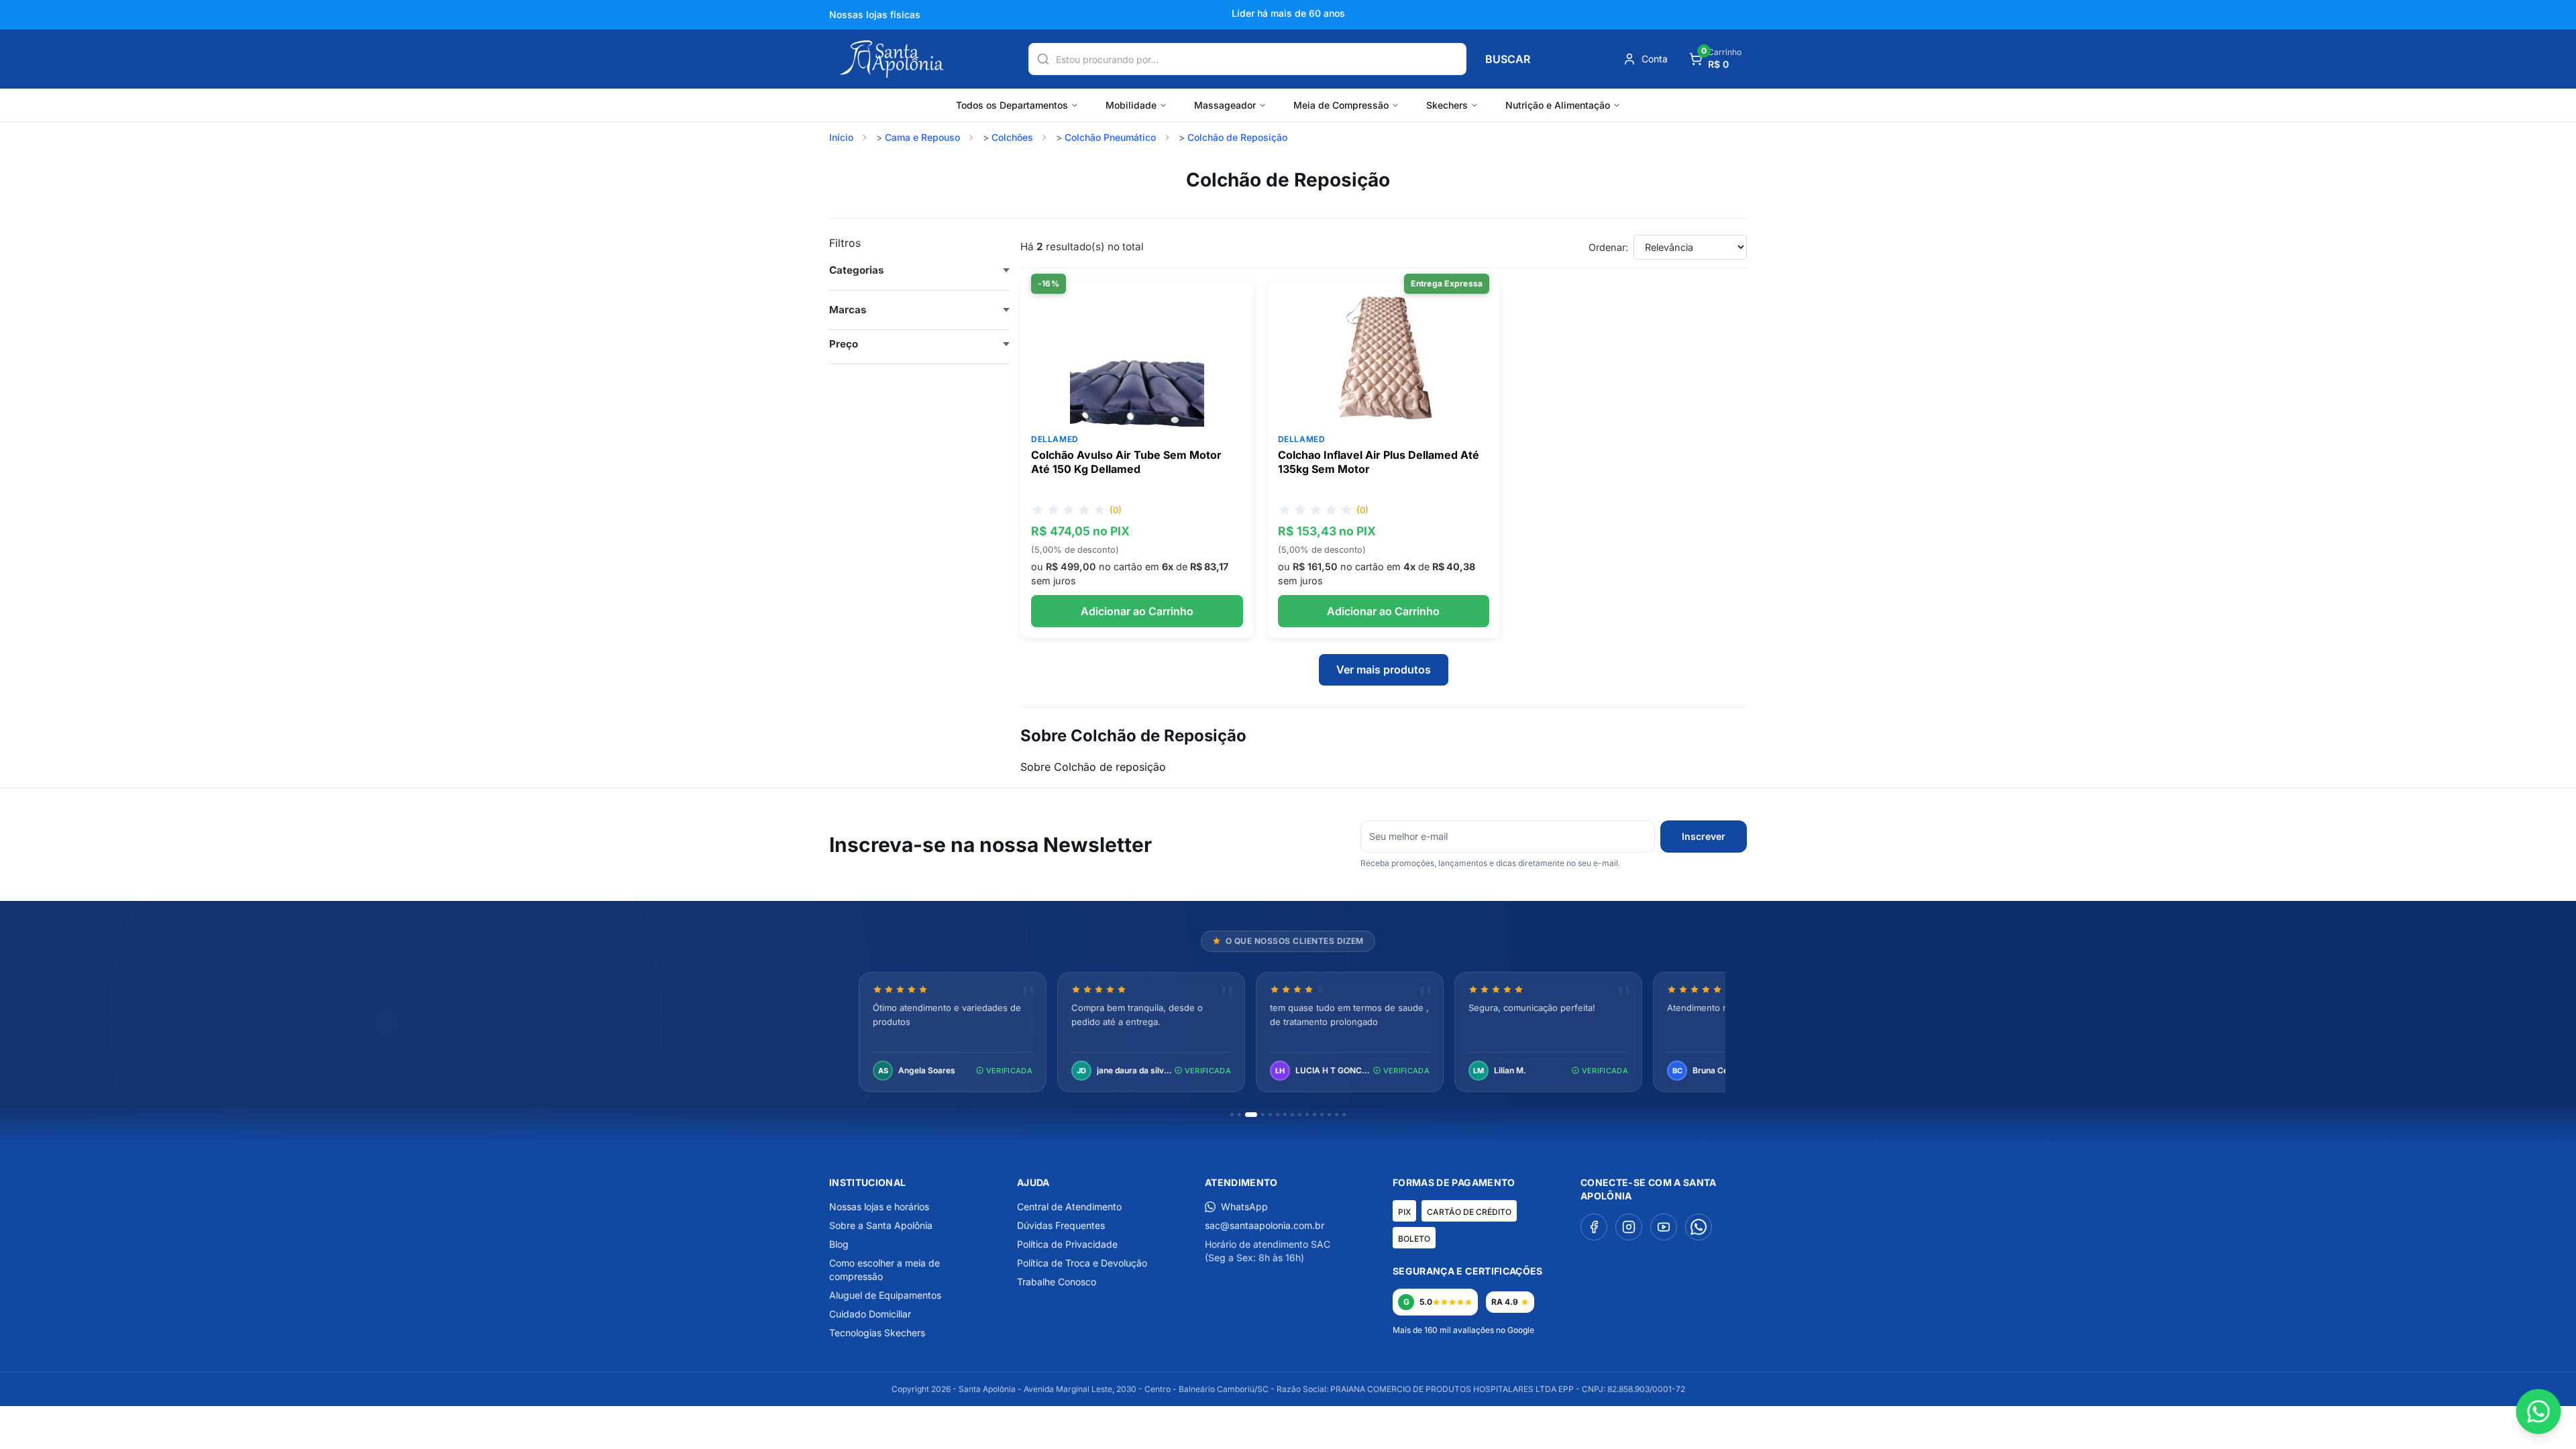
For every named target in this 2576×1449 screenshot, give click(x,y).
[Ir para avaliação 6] (1278, 1115)
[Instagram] (1629, 1227)
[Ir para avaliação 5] (1270, 1115)
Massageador (1225, 105)
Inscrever (1704, 836)
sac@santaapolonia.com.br (1265, 1225)
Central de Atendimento (1069, 1206)
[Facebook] (1594, 1227)
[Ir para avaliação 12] (1322, 1115)
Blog (839, 1244)
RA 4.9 (1505, 1302)
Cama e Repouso (922, 137)
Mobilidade (1131, 105)
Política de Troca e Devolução (1082, 1263)
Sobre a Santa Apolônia (881, 1225)
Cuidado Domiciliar (870, 1314)
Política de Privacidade (1067, 1244)
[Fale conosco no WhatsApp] (2538, 1411)
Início (841, 137)
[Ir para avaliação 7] (1285, 1115)
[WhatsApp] (1699, 1227)
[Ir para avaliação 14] (1337, 1115)
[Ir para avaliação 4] (1263, 1115)
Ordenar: (1608, 247)
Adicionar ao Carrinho (1137, 611)
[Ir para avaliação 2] (1239, 1115)
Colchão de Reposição (1237, 137)
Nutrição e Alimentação (1558, 105)
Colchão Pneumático (1110, 137)
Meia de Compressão (1341, 105)
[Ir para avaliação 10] (1307, 1115)
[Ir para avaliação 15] (1344, 1115)
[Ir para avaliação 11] (1314, 1115)
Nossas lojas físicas (875, 14)
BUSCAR (1508, 59)
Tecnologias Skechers (877, 1333)
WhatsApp (1244, 1206)
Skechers (1447, 105)
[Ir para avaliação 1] (1232, 1115)
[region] (1288, 1033)
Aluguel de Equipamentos (885, 1295)
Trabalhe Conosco (1057, 1282)
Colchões (1012, 137)
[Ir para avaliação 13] (1329, 1115)
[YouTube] (1664, 1227)
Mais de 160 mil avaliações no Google (1463, 1330)
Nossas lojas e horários (879, 1206)
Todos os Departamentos (1012, 105)
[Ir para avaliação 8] (1292, 1115)
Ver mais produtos (1384, 669)
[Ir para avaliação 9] (1300, 1115)
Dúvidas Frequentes (1061, 1225)
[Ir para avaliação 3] (1251, 1115)
